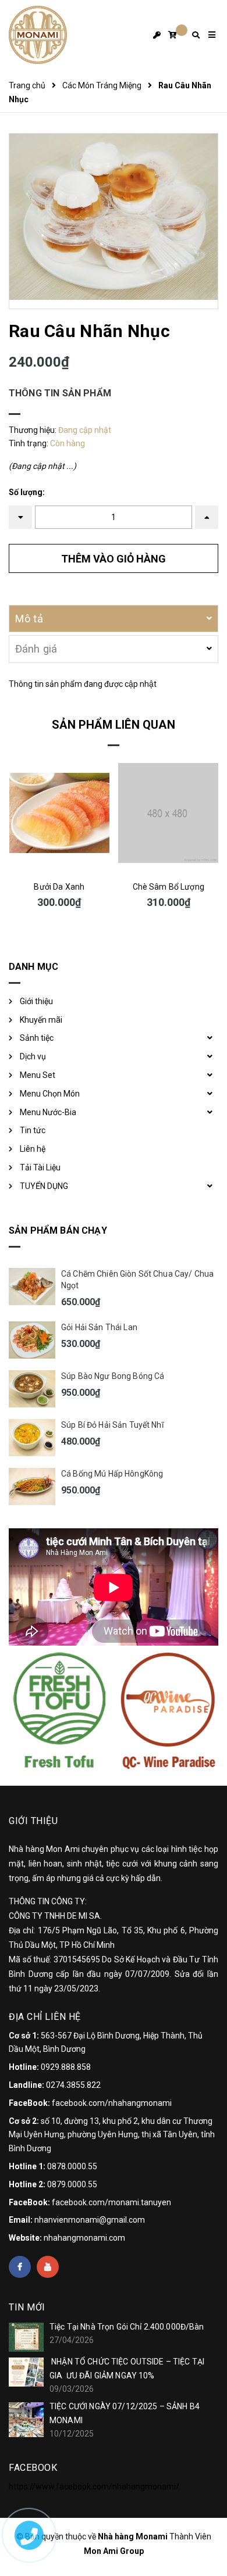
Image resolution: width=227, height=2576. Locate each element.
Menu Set (38, 1075)
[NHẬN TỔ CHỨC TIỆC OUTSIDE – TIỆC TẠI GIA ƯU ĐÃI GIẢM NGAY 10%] (26, 2372)
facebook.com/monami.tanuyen (111, 2202)
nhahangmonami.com (84, 2238)
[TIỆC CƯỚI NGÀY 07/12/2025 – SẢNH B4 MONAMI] (26, 2420)
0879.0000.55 (72, 2184)
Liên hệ (33, 1149)
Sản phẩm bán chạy (58, 1230)
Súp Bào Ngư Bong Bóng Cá (113, 1376)
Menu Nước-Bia (48, 1112)
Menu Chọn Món (50, 1094)
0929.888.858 (66, 2067)
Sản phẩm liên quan (114, 725)
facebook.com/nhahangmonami (112, 2103)
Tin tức (33, 1130)
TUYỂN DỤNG (44, 1186)
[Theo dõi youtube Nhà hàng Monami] (48, 2267)
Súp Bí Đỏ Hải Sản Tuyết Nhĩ (112, 1425)
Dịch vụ (33, 1056)
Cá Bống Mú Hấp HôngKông (112, 1474)
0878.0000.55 (72, 2166)
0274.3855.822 (73, 2085)
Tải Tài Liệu (40, 1167)
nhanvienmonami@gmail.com (90, 2220)
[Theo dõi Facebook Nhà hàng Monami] (20, 2267)
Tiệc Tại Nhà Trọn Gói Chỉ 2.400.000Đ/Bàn (127, 2327)
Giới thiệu (36, 1001)
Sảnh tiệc (37, 1038)
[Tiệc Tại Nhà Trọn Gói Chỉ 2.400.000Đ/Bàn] (26, 2337)
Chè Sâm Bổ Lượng (169, 887)
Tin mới (27, 2307)
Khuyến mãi (41, 1020)
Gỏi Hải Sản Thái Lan (99, 1327)
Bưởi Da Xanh (59, 887)
